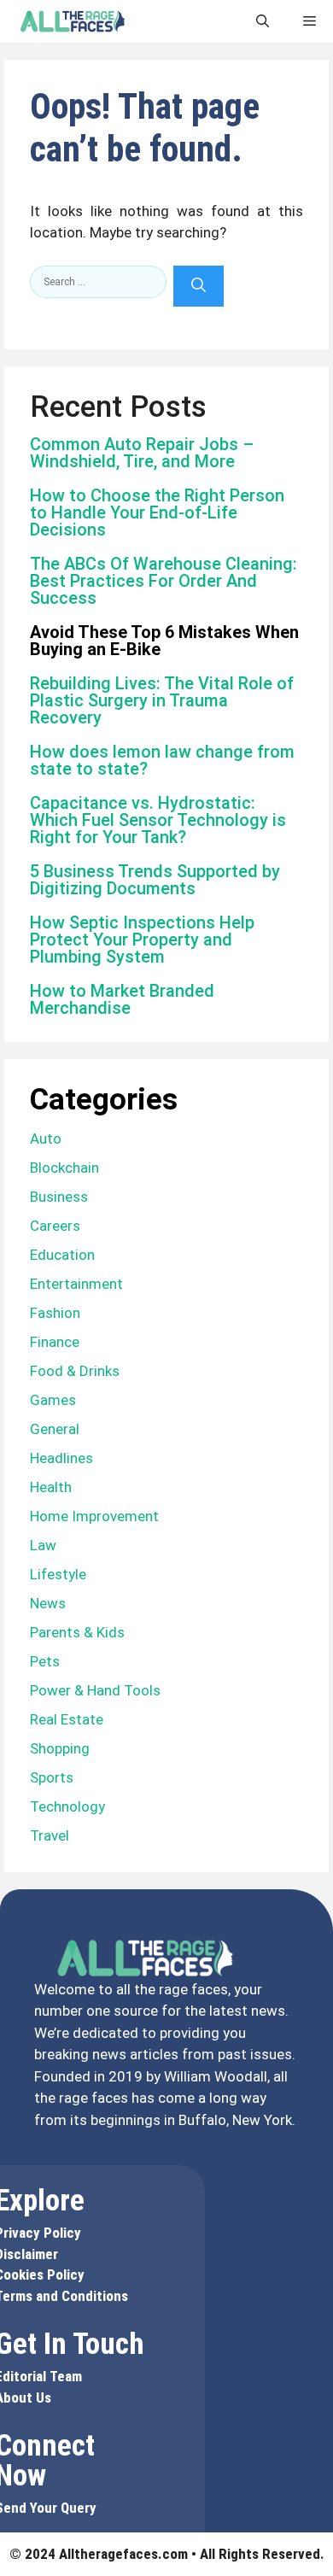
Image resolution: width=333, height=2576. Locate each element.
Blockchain (64, 1168)
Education (62, 1255)
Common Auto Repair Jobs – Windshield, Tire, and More (142, 453)
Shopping (60, 1748)
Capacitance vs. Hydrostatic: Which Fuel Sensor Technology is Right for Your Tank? (158, 820)
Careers (55, 1226)
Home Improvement (94, 1516)
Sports (52, 1777)
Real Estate (67, 1719)
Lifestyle (58, 1574)
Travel (50, 1835)
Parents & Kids (77, 1632)
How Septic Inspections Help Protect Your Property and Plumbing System (142, 940)
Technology (67, 1806)
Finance (55, 1342)
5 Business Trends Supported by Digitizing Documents (155, 880)
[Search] (199, 286)
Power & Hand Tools (95, 1690)
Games (53, 1400)
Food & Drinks (75, 1371)
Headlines (61, 1458)
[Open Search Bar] (263, 21)
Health (51, 1487)
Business (59, 1197)
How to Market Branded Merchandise (122, 999)
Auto (46, 1139)
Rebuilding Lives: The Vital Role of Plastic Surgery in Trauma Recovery (162, 700)
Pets (45, 1661)
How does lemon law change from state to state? (162, 760)
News (48, 1603)
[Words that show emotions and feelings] (73, 21)
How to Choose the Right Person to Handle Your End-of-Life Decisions (157, 512)
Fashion (55, 1313)
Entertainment (76, 1284)
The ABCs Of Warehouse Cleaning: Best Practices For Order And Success (164, 581)
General (55, 1429)
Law (43, 1545)
